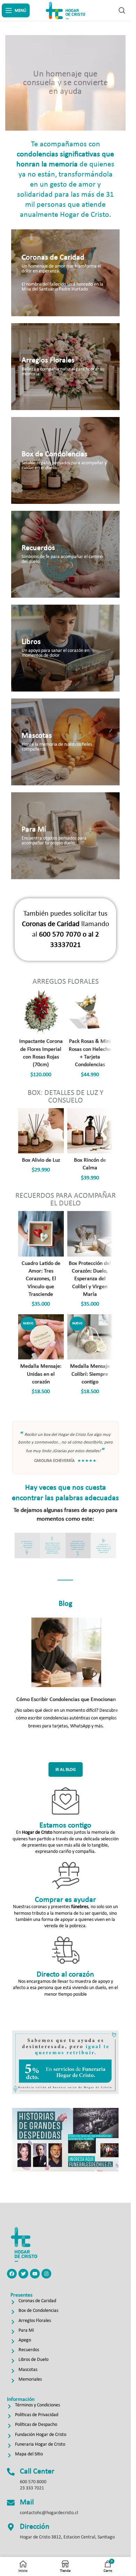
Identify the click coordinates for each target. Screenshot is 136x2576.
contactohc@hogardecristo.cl (49, 2513)
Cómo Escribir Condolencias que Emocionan (66, 1700)
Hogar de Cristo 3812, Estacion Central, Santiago (67, 2537)
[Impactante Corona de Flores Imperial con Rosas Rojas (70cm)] (41, 1012)
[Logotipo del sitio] (66, 10)
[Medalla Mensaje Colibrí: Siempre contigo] (90, 1337)
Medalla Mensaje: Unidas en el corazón (41, 1374)
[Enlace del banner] (65, 273)
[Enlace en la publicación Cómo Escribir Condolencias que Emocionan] (66, 1652)
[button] (22, 1545)
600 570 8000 (33, 2482)
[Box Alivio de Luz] (41, 1131)
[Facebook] (12, 2274)
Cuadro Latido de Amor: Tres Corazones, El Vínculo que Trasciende (41, 1279)
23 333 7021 (32, 2488)
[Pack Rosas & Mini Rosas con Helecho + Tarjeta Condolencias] (90, 1012)
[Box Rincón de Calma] (90, 1131)
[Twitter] (23, 2274)
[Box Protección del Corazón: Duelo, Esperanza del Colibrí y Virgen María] (90, 1234)
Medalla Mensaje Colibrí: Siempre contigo (90, 1374)
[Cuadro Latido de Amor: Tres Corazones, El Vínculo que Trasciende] (41, 1234)
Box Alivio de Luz (41, 1160)
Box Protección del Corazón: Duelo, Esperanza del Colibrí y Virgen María (90, 1279)
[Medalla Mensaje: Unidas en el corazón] (41, 1337)
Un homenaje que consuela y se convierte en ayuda (65, 83)
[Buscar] (122, 10)
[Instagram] (46, 2274)
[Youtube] (35, 2274)
